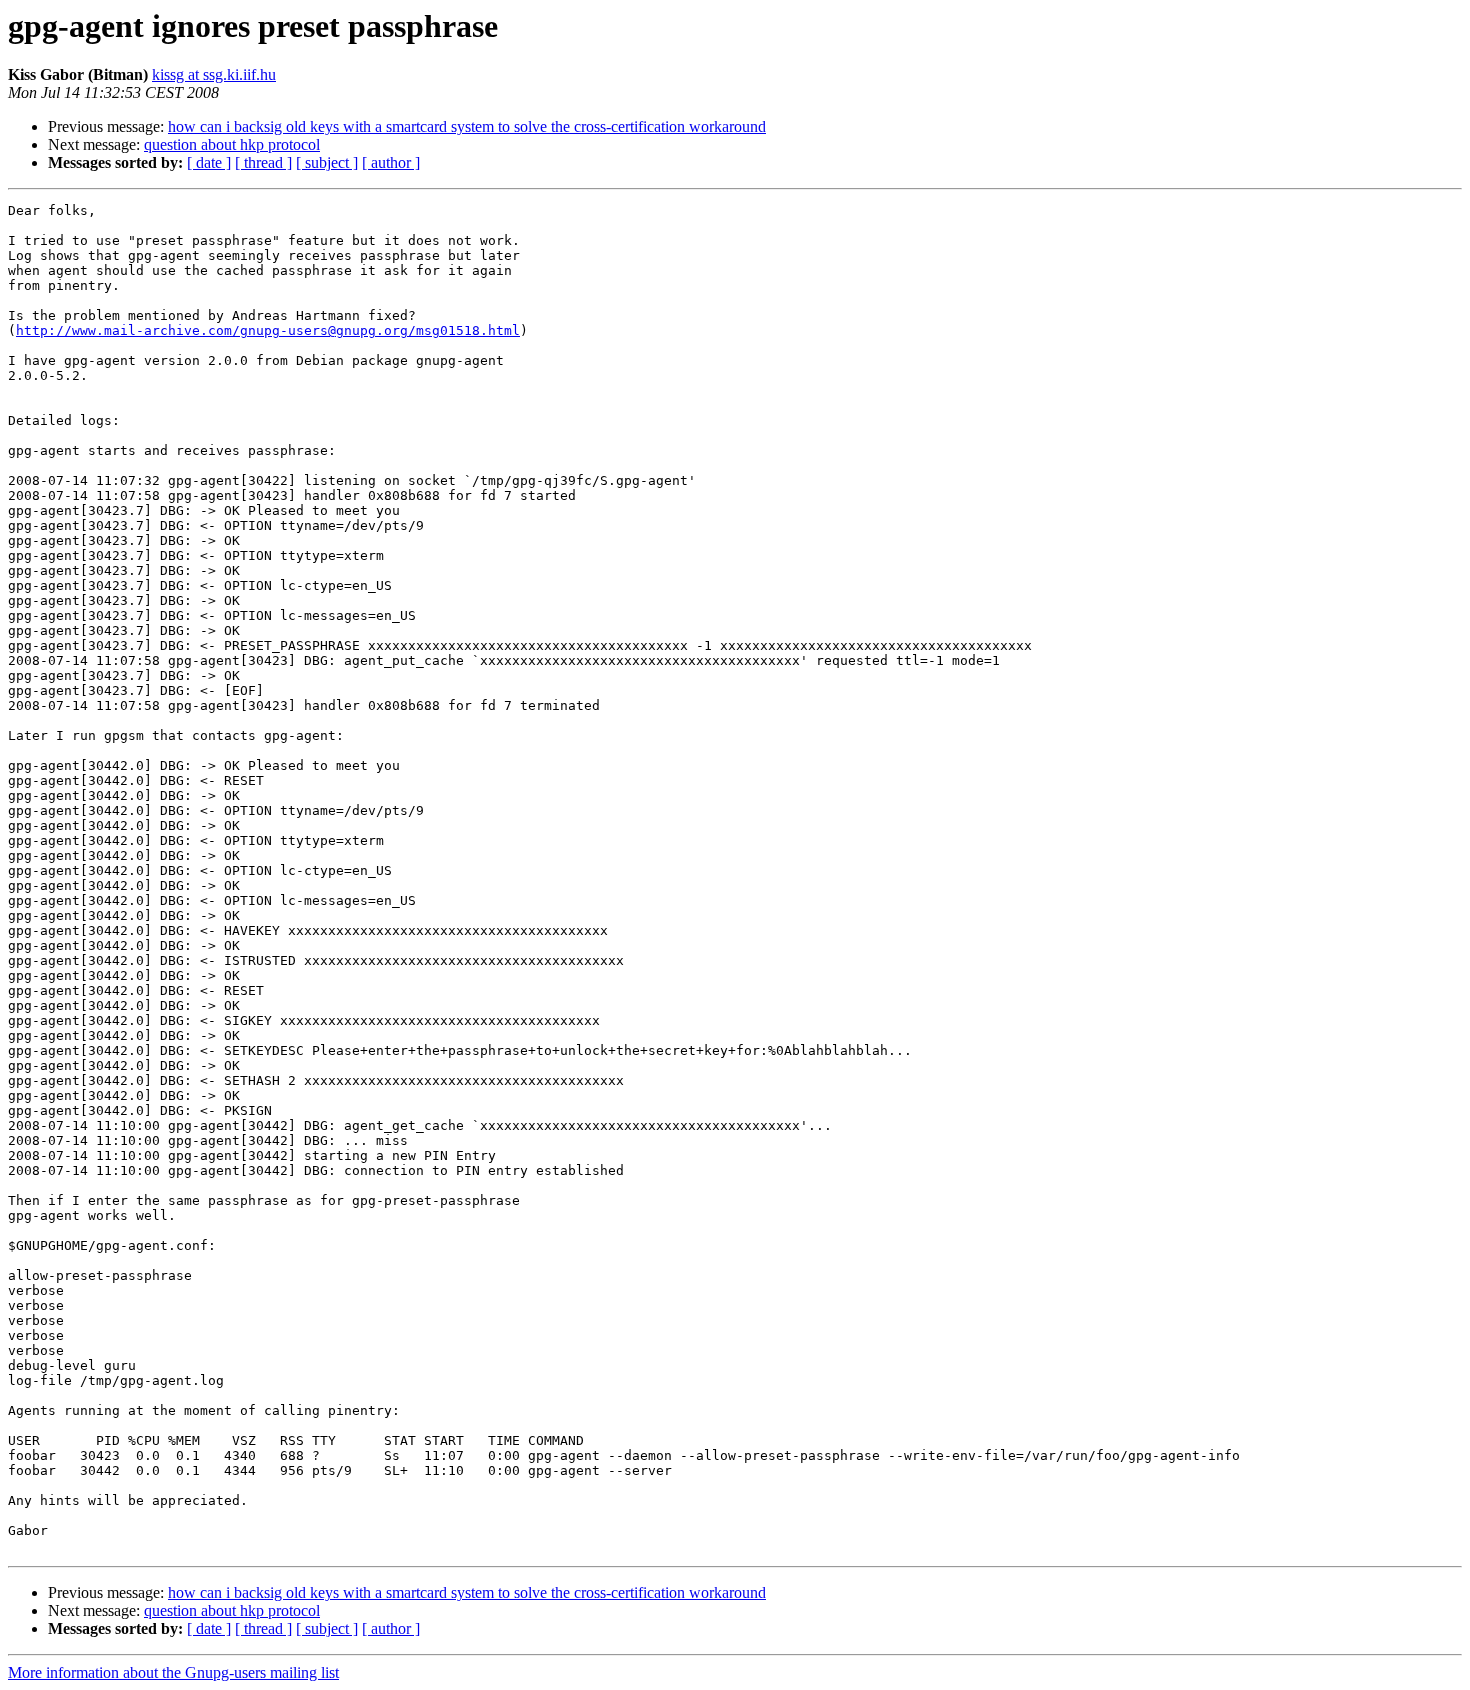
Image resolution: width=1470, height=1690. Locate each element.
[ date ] (209, 162)
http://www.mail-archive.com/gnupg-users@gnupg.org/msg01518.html (268, 330)
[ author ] (391, 162)
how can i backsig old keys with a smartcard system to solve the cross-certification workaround (467, 126)
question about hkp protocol (232, 144)
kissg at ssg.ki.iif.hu (214, 74)
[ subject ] (327, 162)
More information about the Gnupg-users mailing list (173, 1672)
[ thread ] (263, 162)
